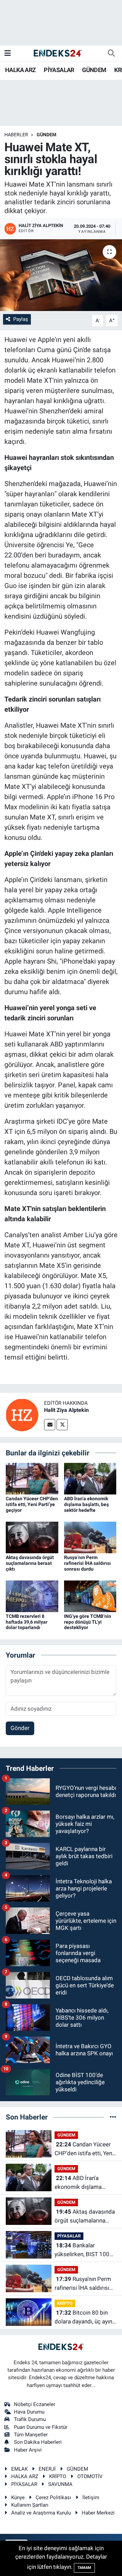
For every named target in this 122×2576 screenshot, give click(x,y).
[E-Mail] (50, 1425)
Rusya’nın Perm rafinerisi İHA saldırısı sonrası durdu (87, 1563)
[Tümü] (113, 2117)
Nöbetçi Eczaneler (35, 2404)
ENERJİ (47, 2469)
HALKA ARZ (21, 70)
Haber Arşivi (28, 2450)
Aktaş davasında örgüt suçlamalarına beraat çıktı (30, 1563)
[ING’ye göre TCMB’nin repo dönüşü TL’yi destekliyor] (90, 1596)
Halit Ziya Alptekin (66, 1410)
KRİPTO (65, 2303)
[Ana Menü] (8, 53)
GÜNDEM (94, 70)
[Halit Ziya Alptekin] (22, 1414)
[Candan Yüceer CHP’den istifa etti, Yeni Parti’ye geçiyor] (32, 1478)
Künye (18, 2497)
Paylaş (21, 319)
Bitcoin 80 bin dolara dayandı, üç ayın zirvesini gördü (83, 2318)
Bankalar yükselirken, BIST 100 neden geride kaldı (82, 2250)
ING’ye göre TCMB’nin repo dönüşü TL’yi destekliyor (88, 1622)
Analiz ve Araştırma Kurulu (41, 2513)
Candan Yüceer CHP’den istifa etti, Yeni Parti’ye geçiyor (32, 1504)
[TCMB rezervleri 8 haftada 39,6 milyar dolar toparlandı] (32, 1596)
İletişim (91, 2497)
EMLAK (19, 2469)
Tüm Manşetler (31, 2435)
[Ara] (111, 53)
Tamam (84, 2568)
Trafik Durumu (30, 2419)
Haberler (16, 135)
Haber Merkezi (98, 2513)
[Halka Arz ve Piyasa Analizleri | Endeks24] (58, 53)
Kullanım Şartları (30, 2505)
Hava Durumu (29, 2412)
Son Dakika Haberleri (38, 2442)
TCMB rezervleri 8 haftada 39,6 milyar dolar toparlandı (27, 1622)
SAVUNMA (60, 2484)
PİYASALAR (59, 70)
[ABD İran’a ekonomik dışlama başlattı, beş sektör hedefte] (90, 1478)
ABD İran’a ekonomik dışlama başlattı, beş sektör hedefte (86, 1504)
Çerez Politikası (53, 2497)
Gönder (20, 1728)
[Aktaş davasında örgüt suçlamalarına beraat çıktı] (32, 1537)
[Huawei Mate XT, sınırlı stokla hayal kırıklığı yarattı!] (61, 275)
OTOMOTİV (90, 2476)
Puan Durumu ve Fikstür (41, 2427)
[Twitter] (62, 1425)
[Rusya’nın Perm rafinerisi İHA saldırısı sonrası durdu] (90, 1537)
